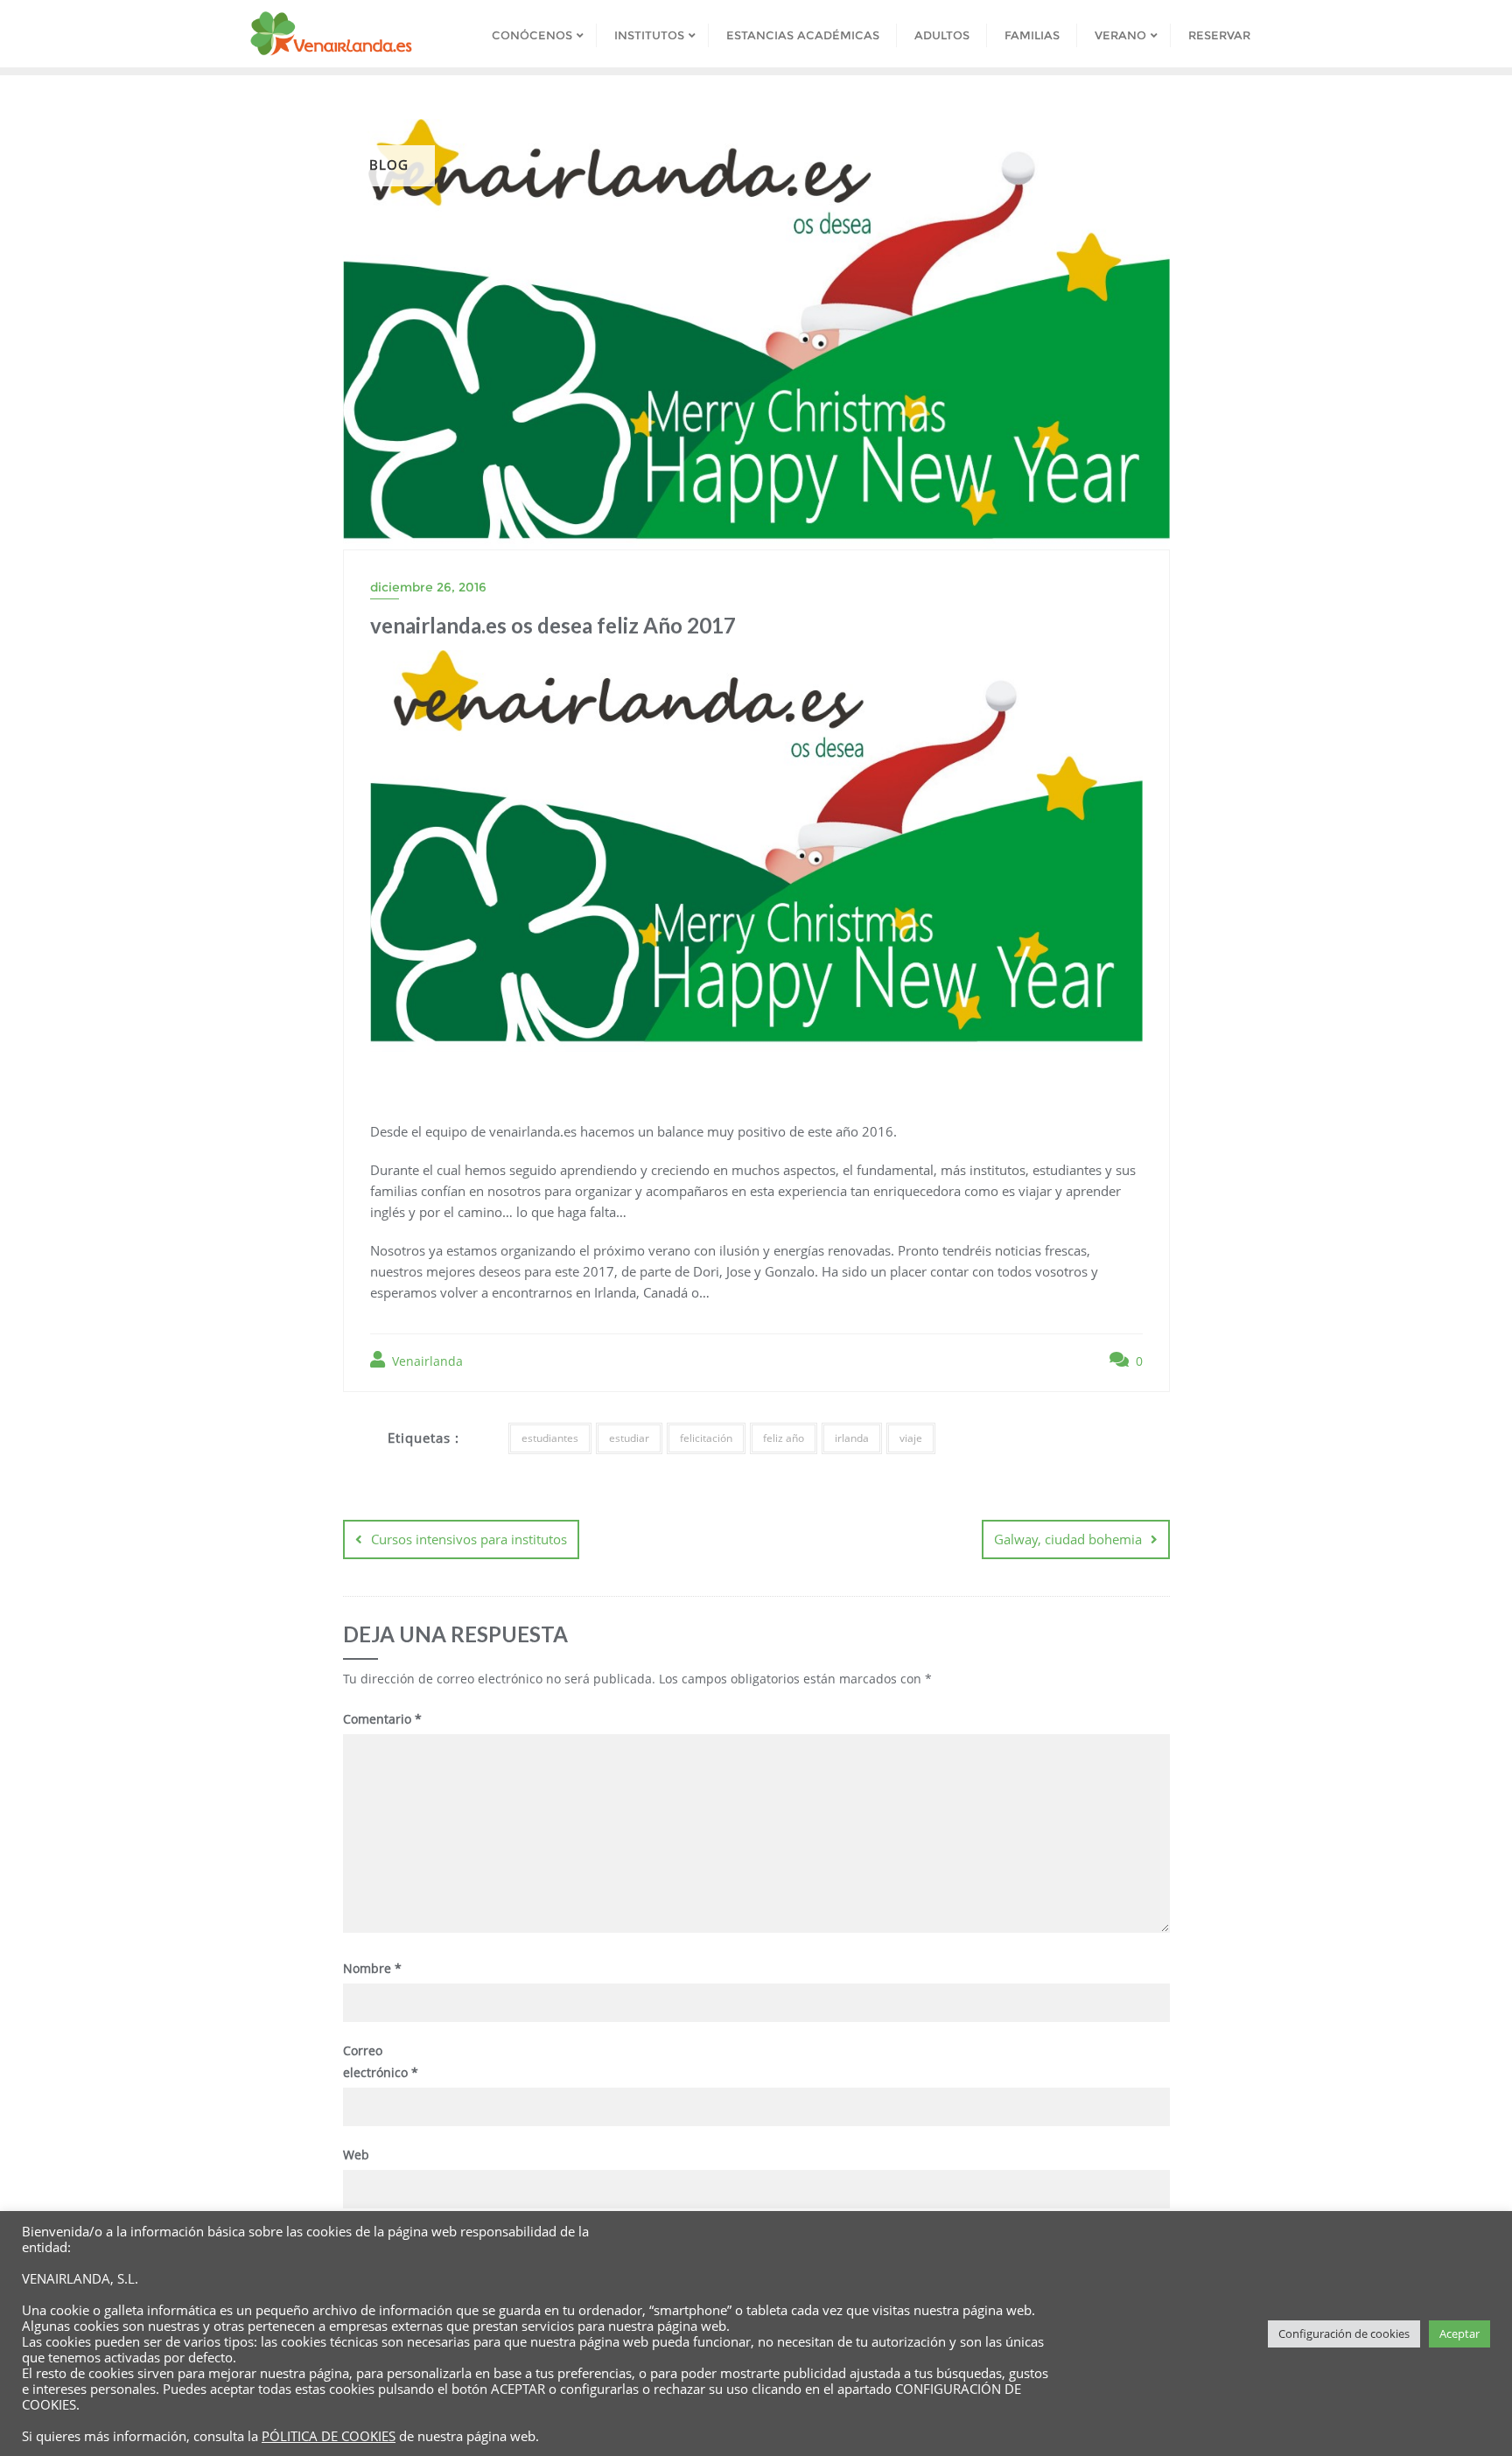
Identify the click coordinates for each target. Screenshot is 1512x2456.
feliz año (784, 1438)
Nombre (372, 1968)
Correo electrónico (381, 2061)
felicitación (706, 1438)
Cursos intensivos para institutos (469, 1539)
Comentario (382, 1719)
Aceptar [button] (1459, 2334)
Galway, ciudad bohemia (1068, 1539)
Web (356, 2155)
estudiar (629, 1438)
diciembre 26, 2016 (428, 587)
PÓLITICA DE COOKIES (329, 2436)
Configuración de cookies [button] (1344, 2334)
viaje (911, 1438)
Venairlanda (426, 1361)
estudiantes (550, 1438)
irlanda (852, 1438)
